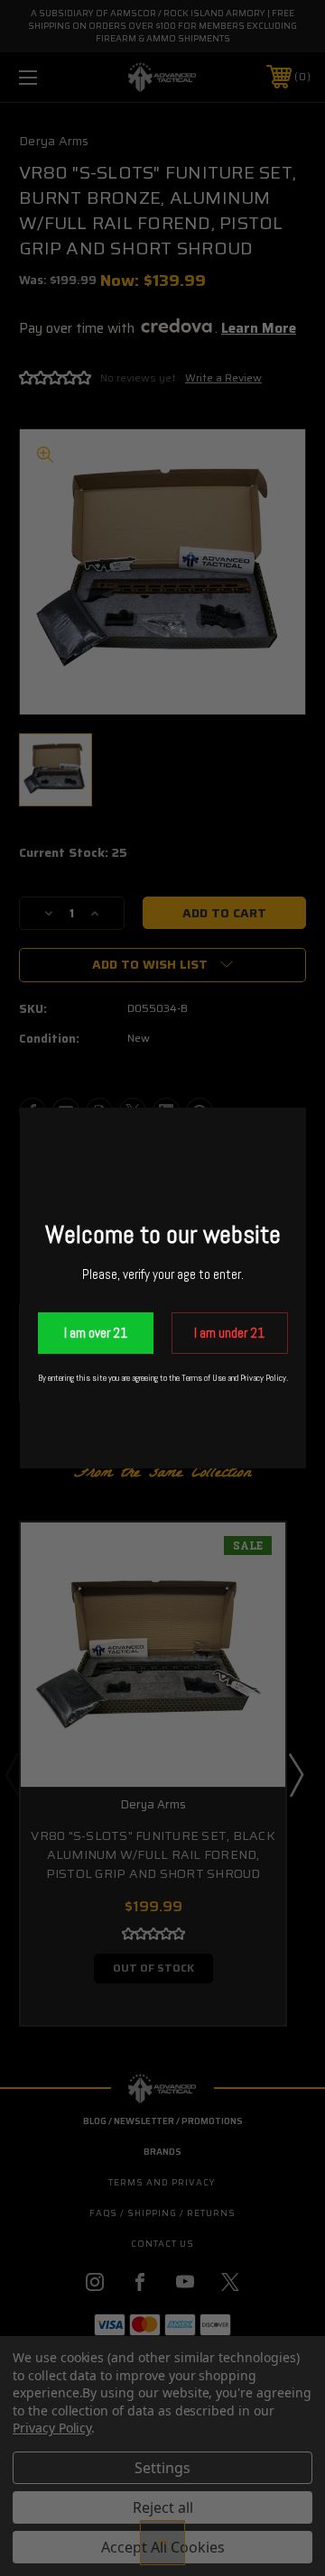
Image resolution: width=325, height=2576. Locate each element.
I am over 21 (96, 1333)
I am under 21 (229, 1333)
